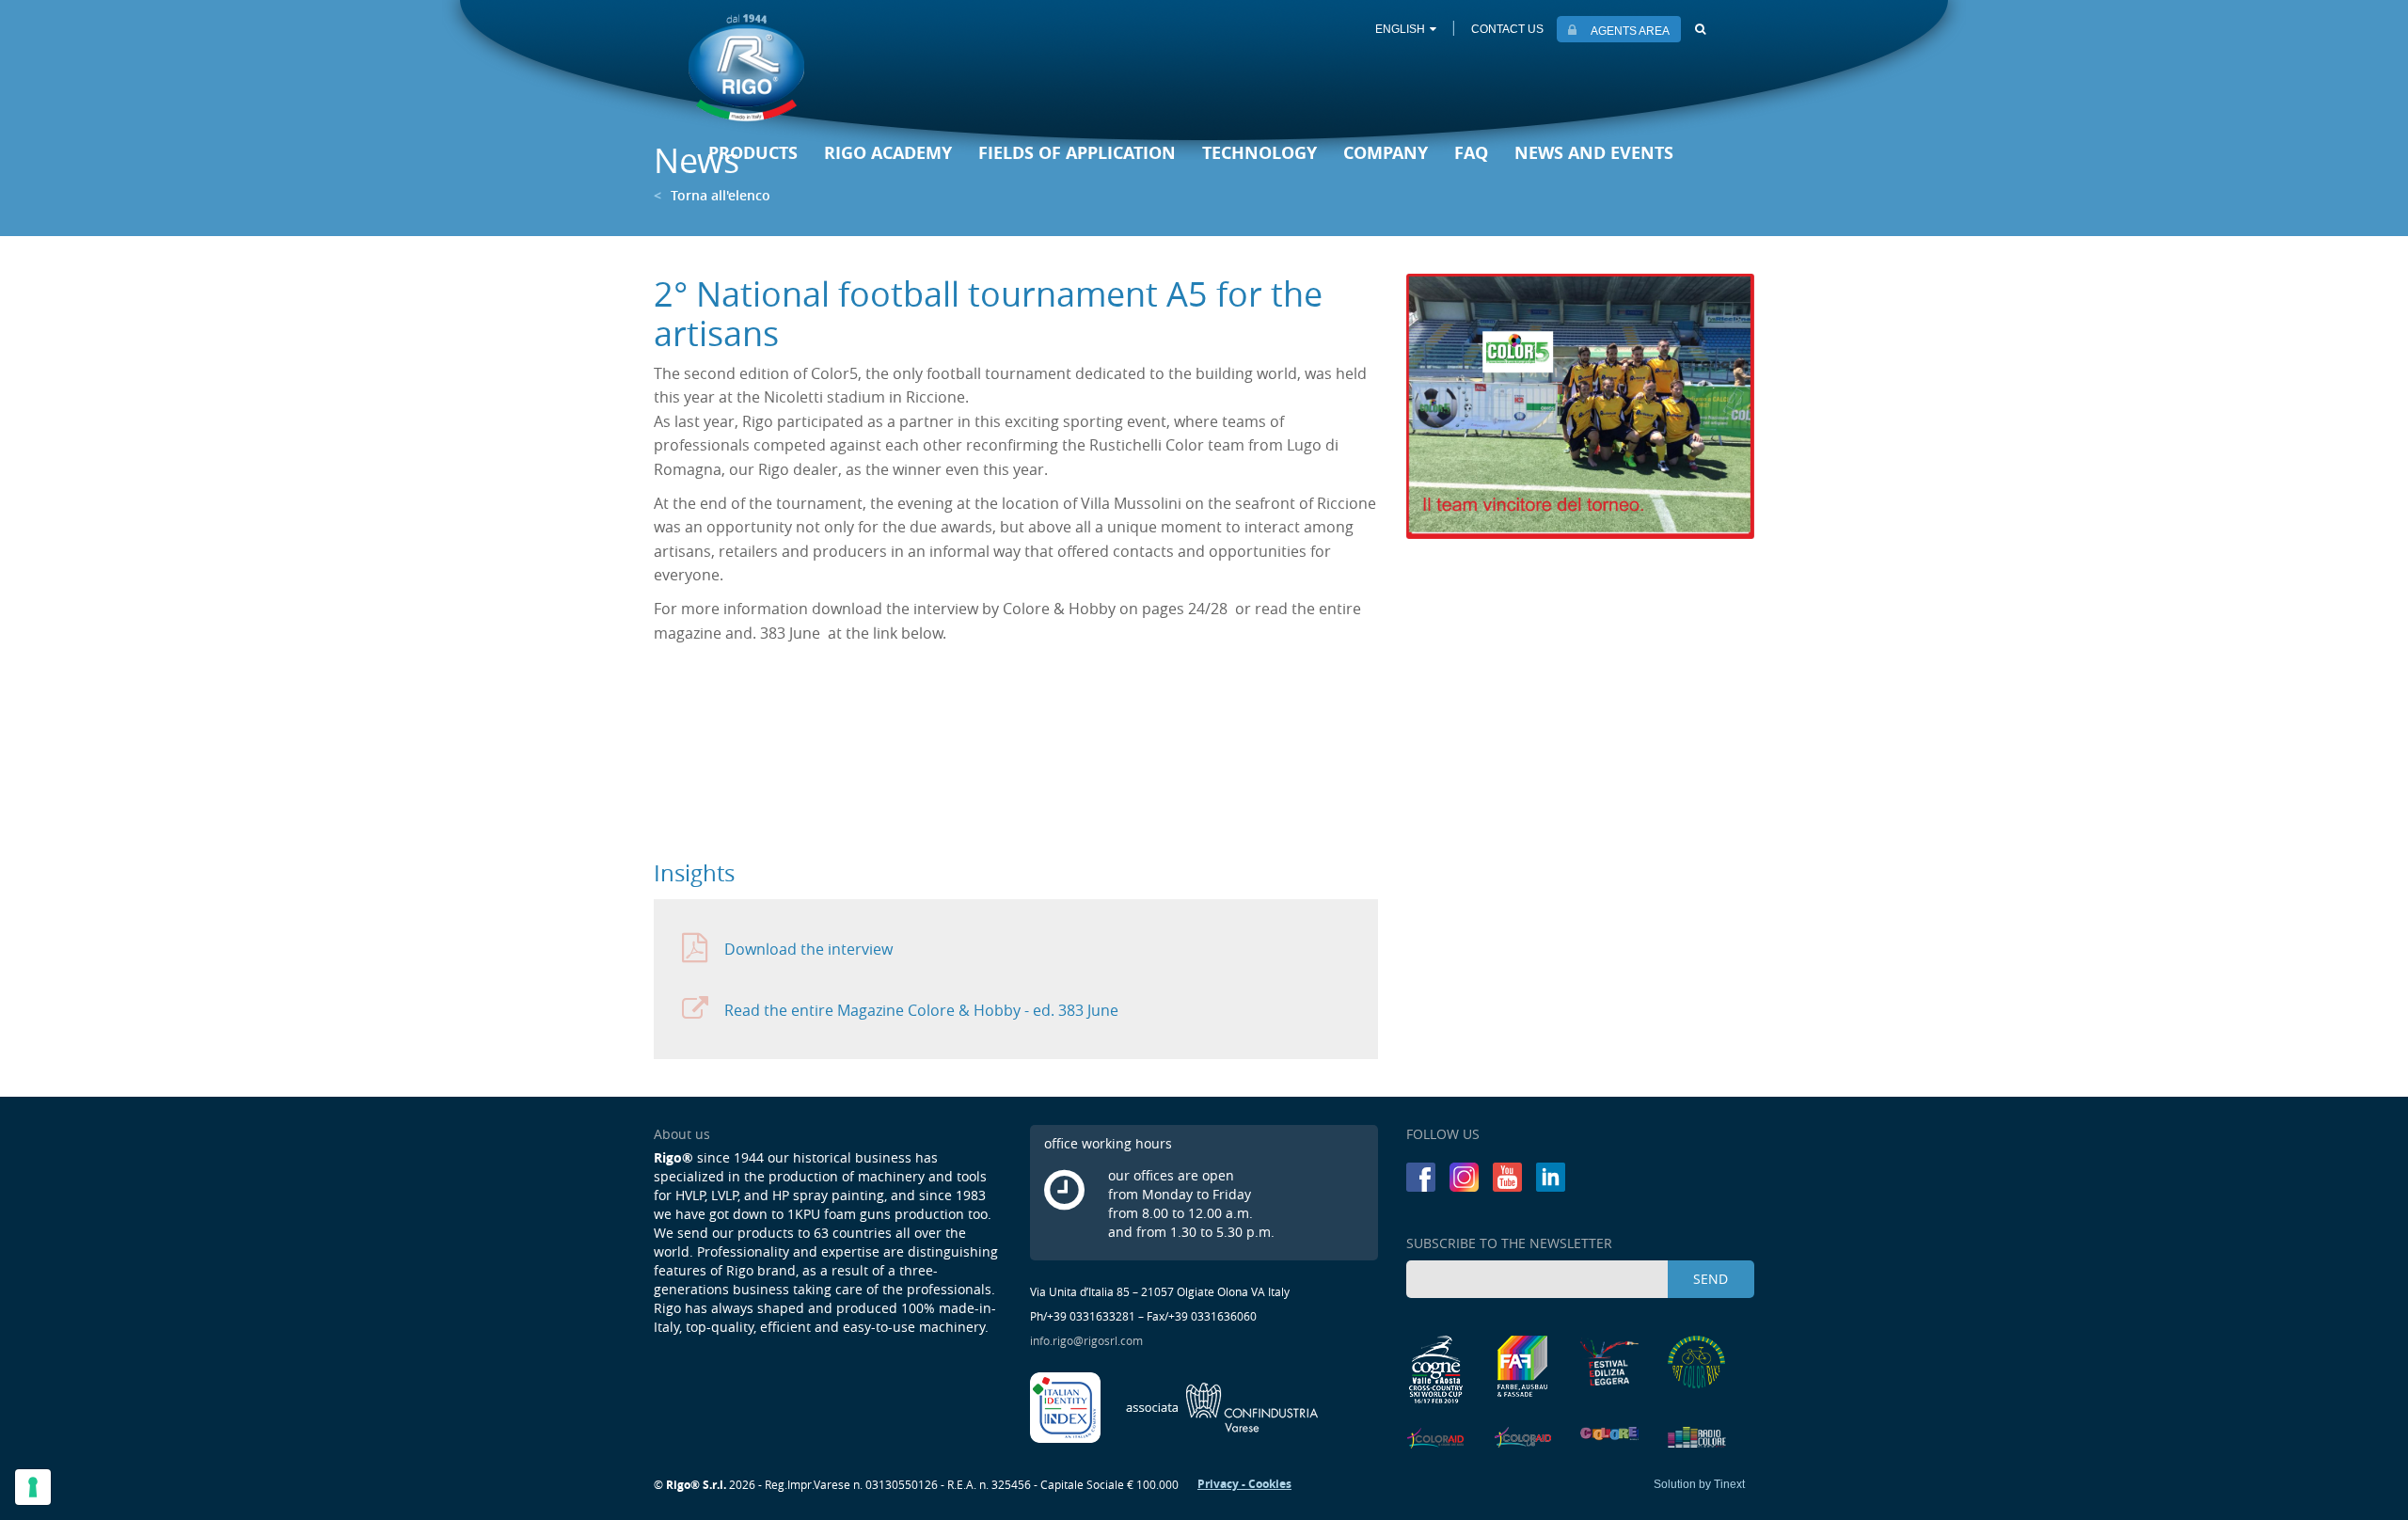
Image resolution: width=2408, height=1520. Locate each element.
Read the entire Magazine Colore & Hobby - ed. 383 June (921, 1010)
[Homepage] (746, 67)
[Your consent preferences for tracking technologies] (33, 1487)
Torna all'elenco (712, 195)
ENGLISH (1400, 29)
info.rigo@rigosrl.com (1086, 1340)
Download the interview (808, 949)
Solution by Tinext (1699, 1484)
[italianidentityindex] (1067, 1405)
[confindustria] (1222, 1405)
